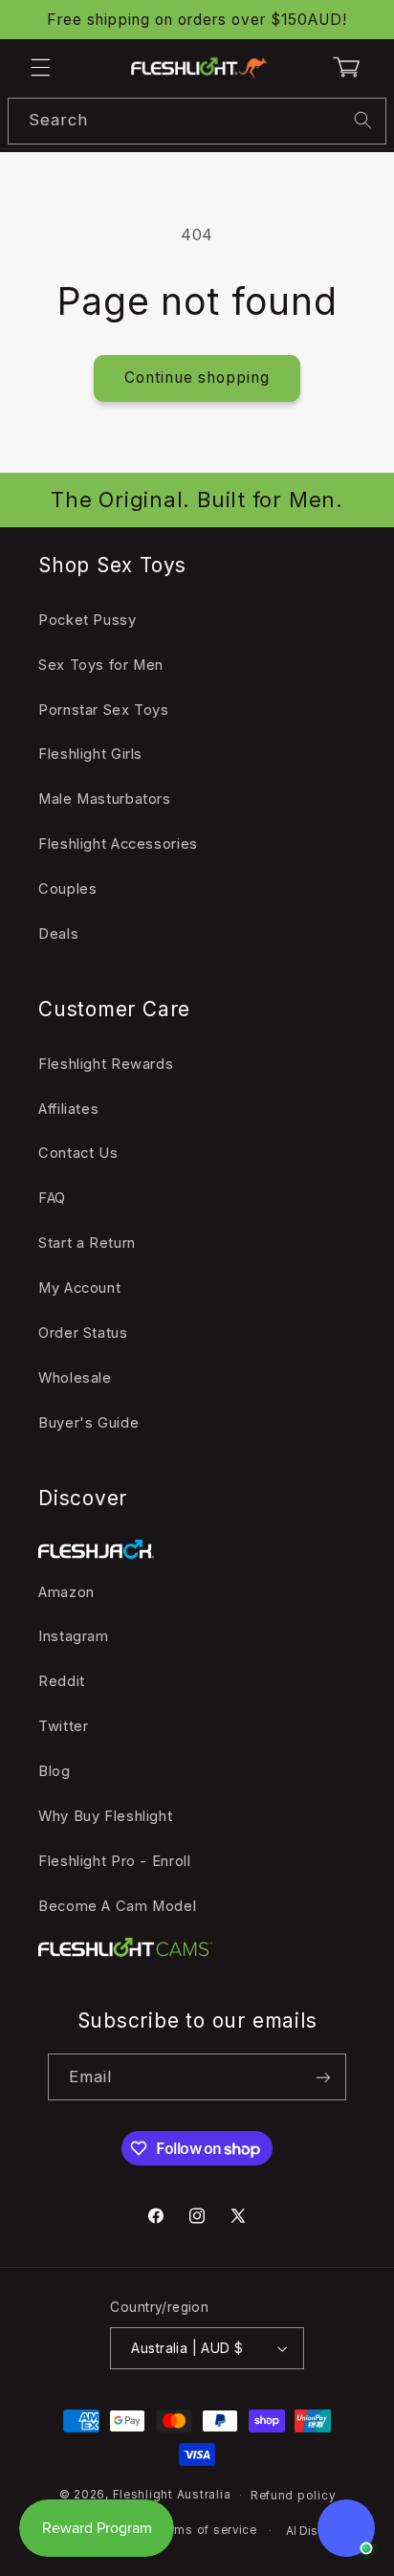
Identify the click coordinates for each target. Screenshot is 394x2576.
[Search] (363, 121)
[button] (40, 67)
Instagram (74, 1636)
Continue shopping (197, 378)
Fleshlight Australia (172, 2495)
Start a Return (87, 1243)
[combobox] (197, 121)
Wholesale (75, 1378)
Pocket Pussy (88, 620)
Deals (58, 934)
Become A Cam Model (117, 1906)
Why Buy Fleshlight (105, 1816)
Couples (67, 889)
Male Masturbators (105, 799)
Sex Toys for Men (101, 665)
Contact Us (78, 1153)
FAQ (52, 1198)
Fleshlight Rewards (106, 1064)
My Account (79, 1288)
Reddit (62, 1681)
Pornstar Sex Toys (104, 710)
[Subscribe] (323, 2077)
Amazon (66, 1592)
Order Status (83, 1333)
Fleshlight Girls (90, 754)
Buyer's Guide (88, 1423)
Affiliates (68, 1109)
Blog (55, 1771)
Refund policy (293, 2496)
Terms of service (206, 2530)
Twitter (63, 1726)
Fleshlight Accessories (118, 844)
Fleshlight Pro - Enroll (115, 1861)
